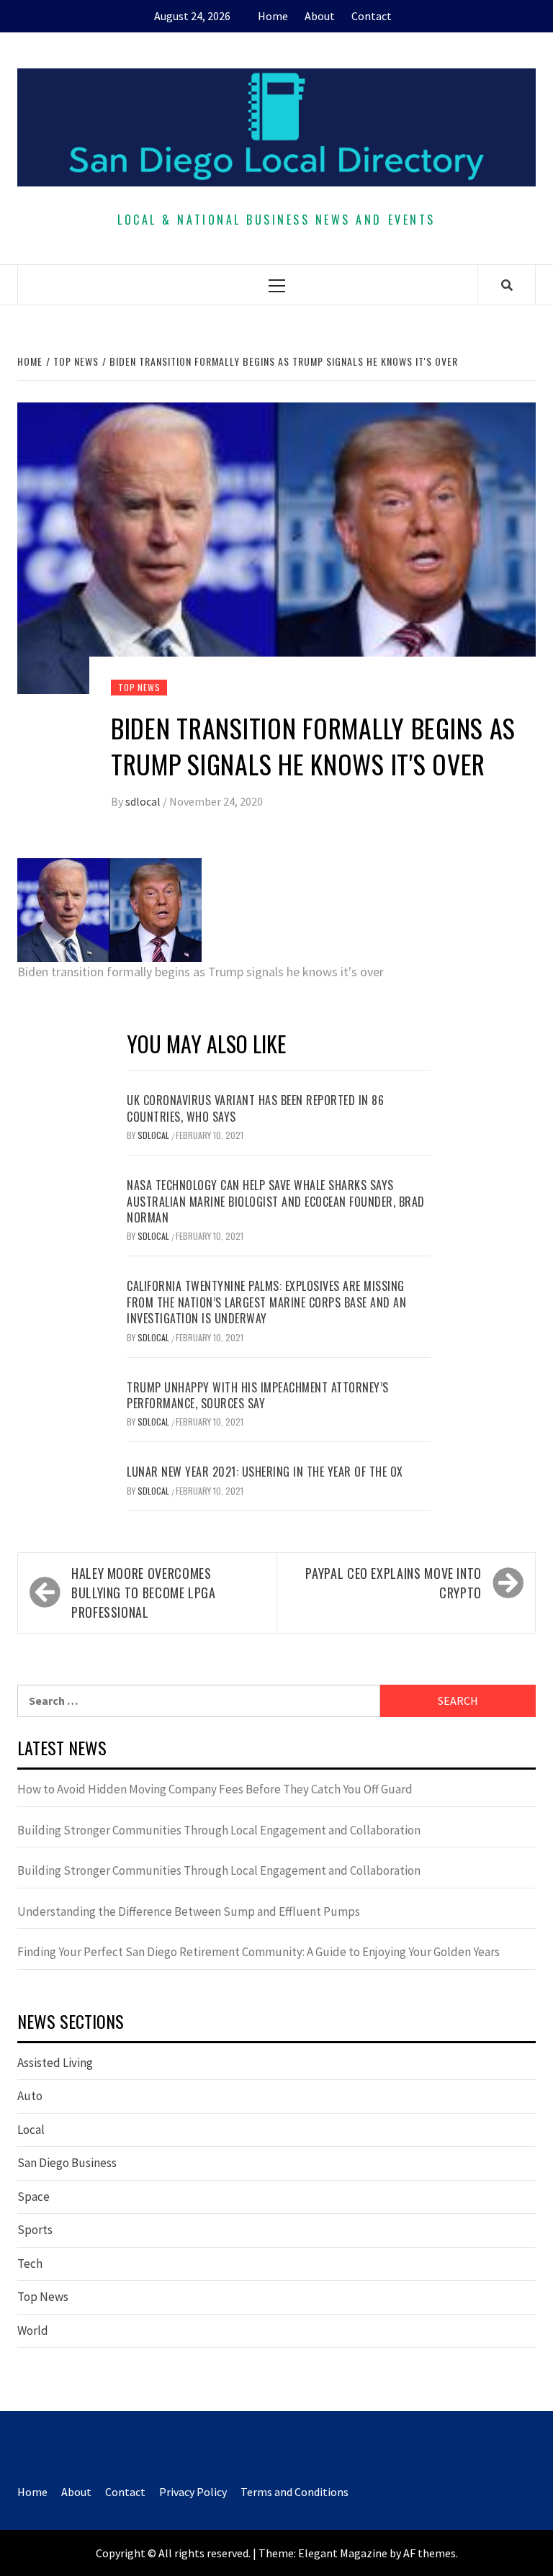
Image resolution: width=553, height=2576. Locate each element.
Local (31, 2130)
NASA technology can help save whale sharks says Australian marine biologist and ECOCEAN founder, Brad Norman (276, 1201)
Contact (372, 16)
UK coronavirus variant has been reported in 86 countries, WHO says (255, 1108)
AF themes (430, 2553)
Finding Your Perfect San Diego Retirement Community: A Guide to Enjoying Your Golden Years (258, 1952)
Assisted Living (55, 2063)
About (320, 16)
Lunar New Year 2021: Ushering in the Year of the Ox (265, 1472)
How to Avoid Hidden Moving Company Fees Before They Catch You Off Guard (215, 1789)
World (33, 2330)
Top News (139, 687)
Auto (30, 2096)
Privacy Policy (193, 2492)
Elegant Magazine (343, 2553)
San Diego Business (67, 2163)
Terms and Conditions (295, 2492)
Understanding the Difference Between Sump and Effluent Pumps (189, 1911)
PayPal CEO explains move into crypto (394, 1583)
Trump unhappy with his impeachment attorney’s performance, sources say (258, 1395)
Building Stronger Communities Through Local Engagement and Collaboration (219, 1830)
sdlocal (144, 801)
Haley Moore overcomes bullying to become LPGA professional (144, 1593)
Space (33, 2197)
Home (273, 16)
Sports (35, 2230)
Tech (30, 2264)
